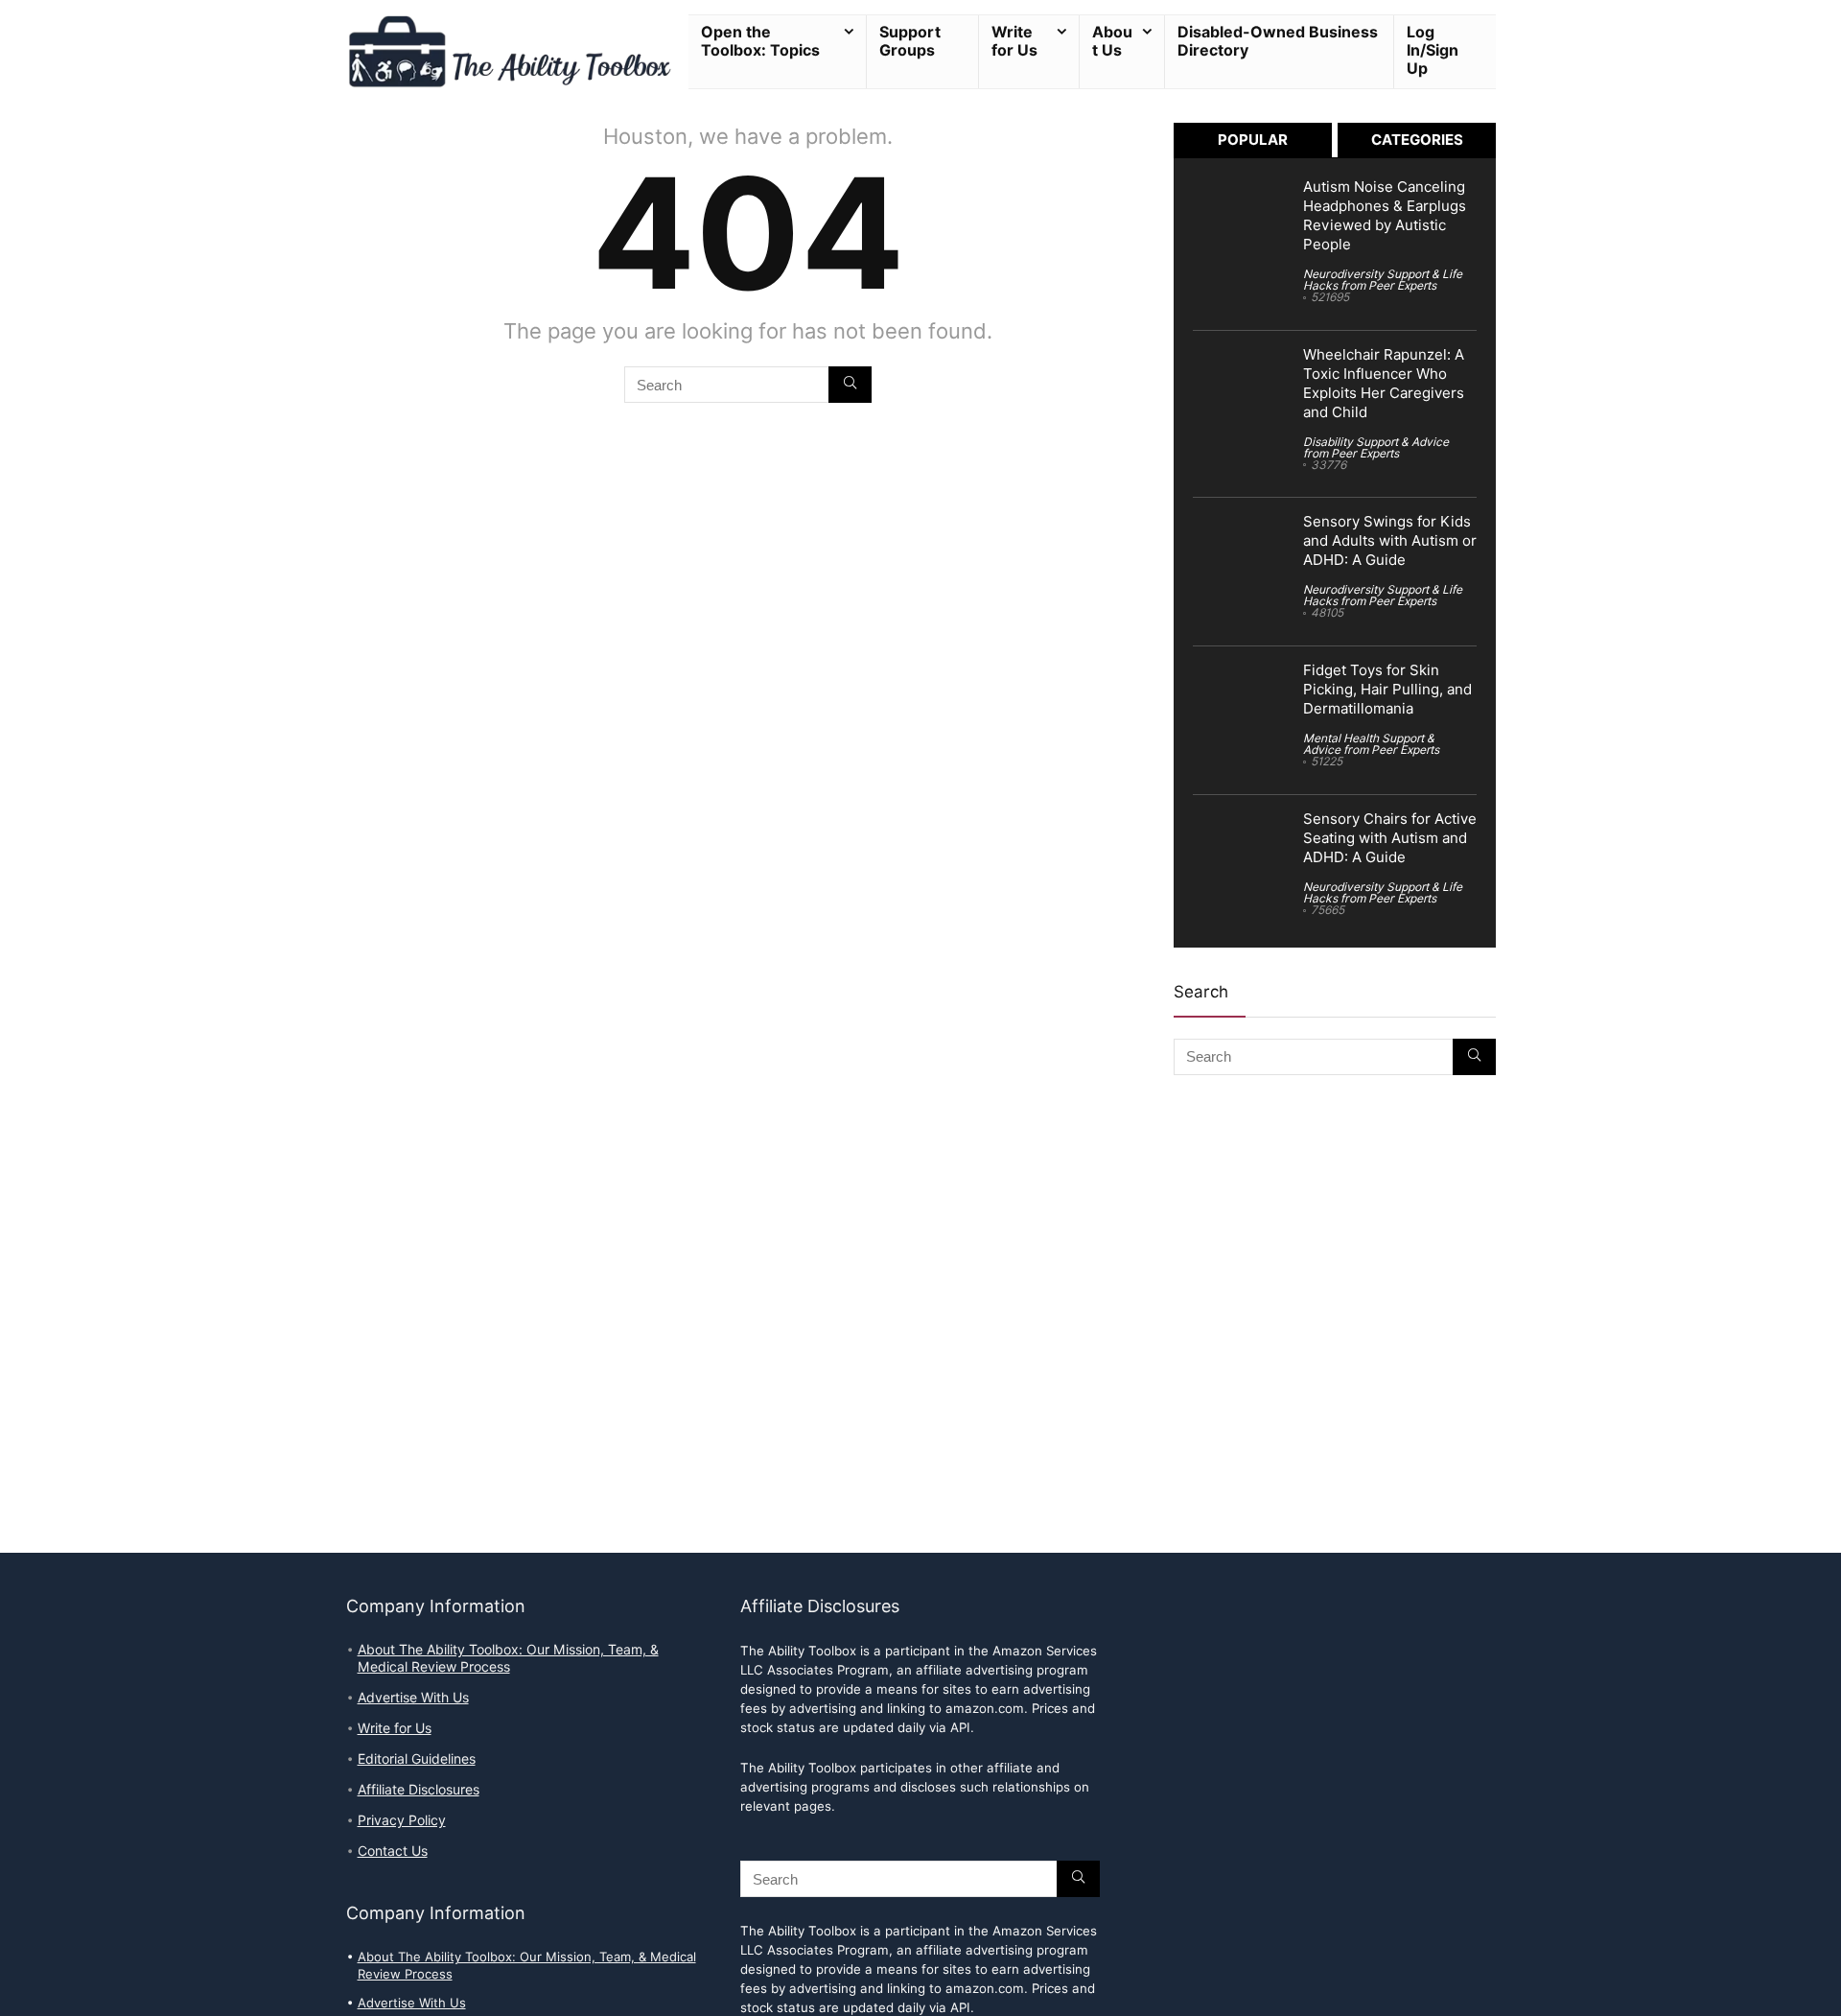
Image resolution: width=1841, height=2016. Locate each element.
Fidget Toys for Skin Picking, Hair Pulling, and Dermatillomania (1387, 690)
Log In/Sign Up (1433, 50)
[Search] (850, 385)
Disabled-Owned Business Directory (1278, 41)
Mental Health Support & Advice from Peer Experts (1371, 744)
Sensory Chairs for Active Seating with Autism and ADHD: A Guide (1390, 838)
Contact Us (393, 1851)
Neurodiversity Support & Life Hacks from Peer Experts (1383, 280)
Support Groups (910, 41)
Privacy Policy (402, 1820)
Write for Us (1014, 41)
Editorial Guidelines (417, 1759)
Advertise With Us (413, 1698)
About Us (1112, 41)
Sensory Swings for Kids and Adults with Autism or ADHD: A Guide (1390, 541)
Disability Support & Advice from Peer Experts (1376, 447)
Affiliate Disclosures (419, 1790)
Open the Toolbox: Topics (760, 41)
